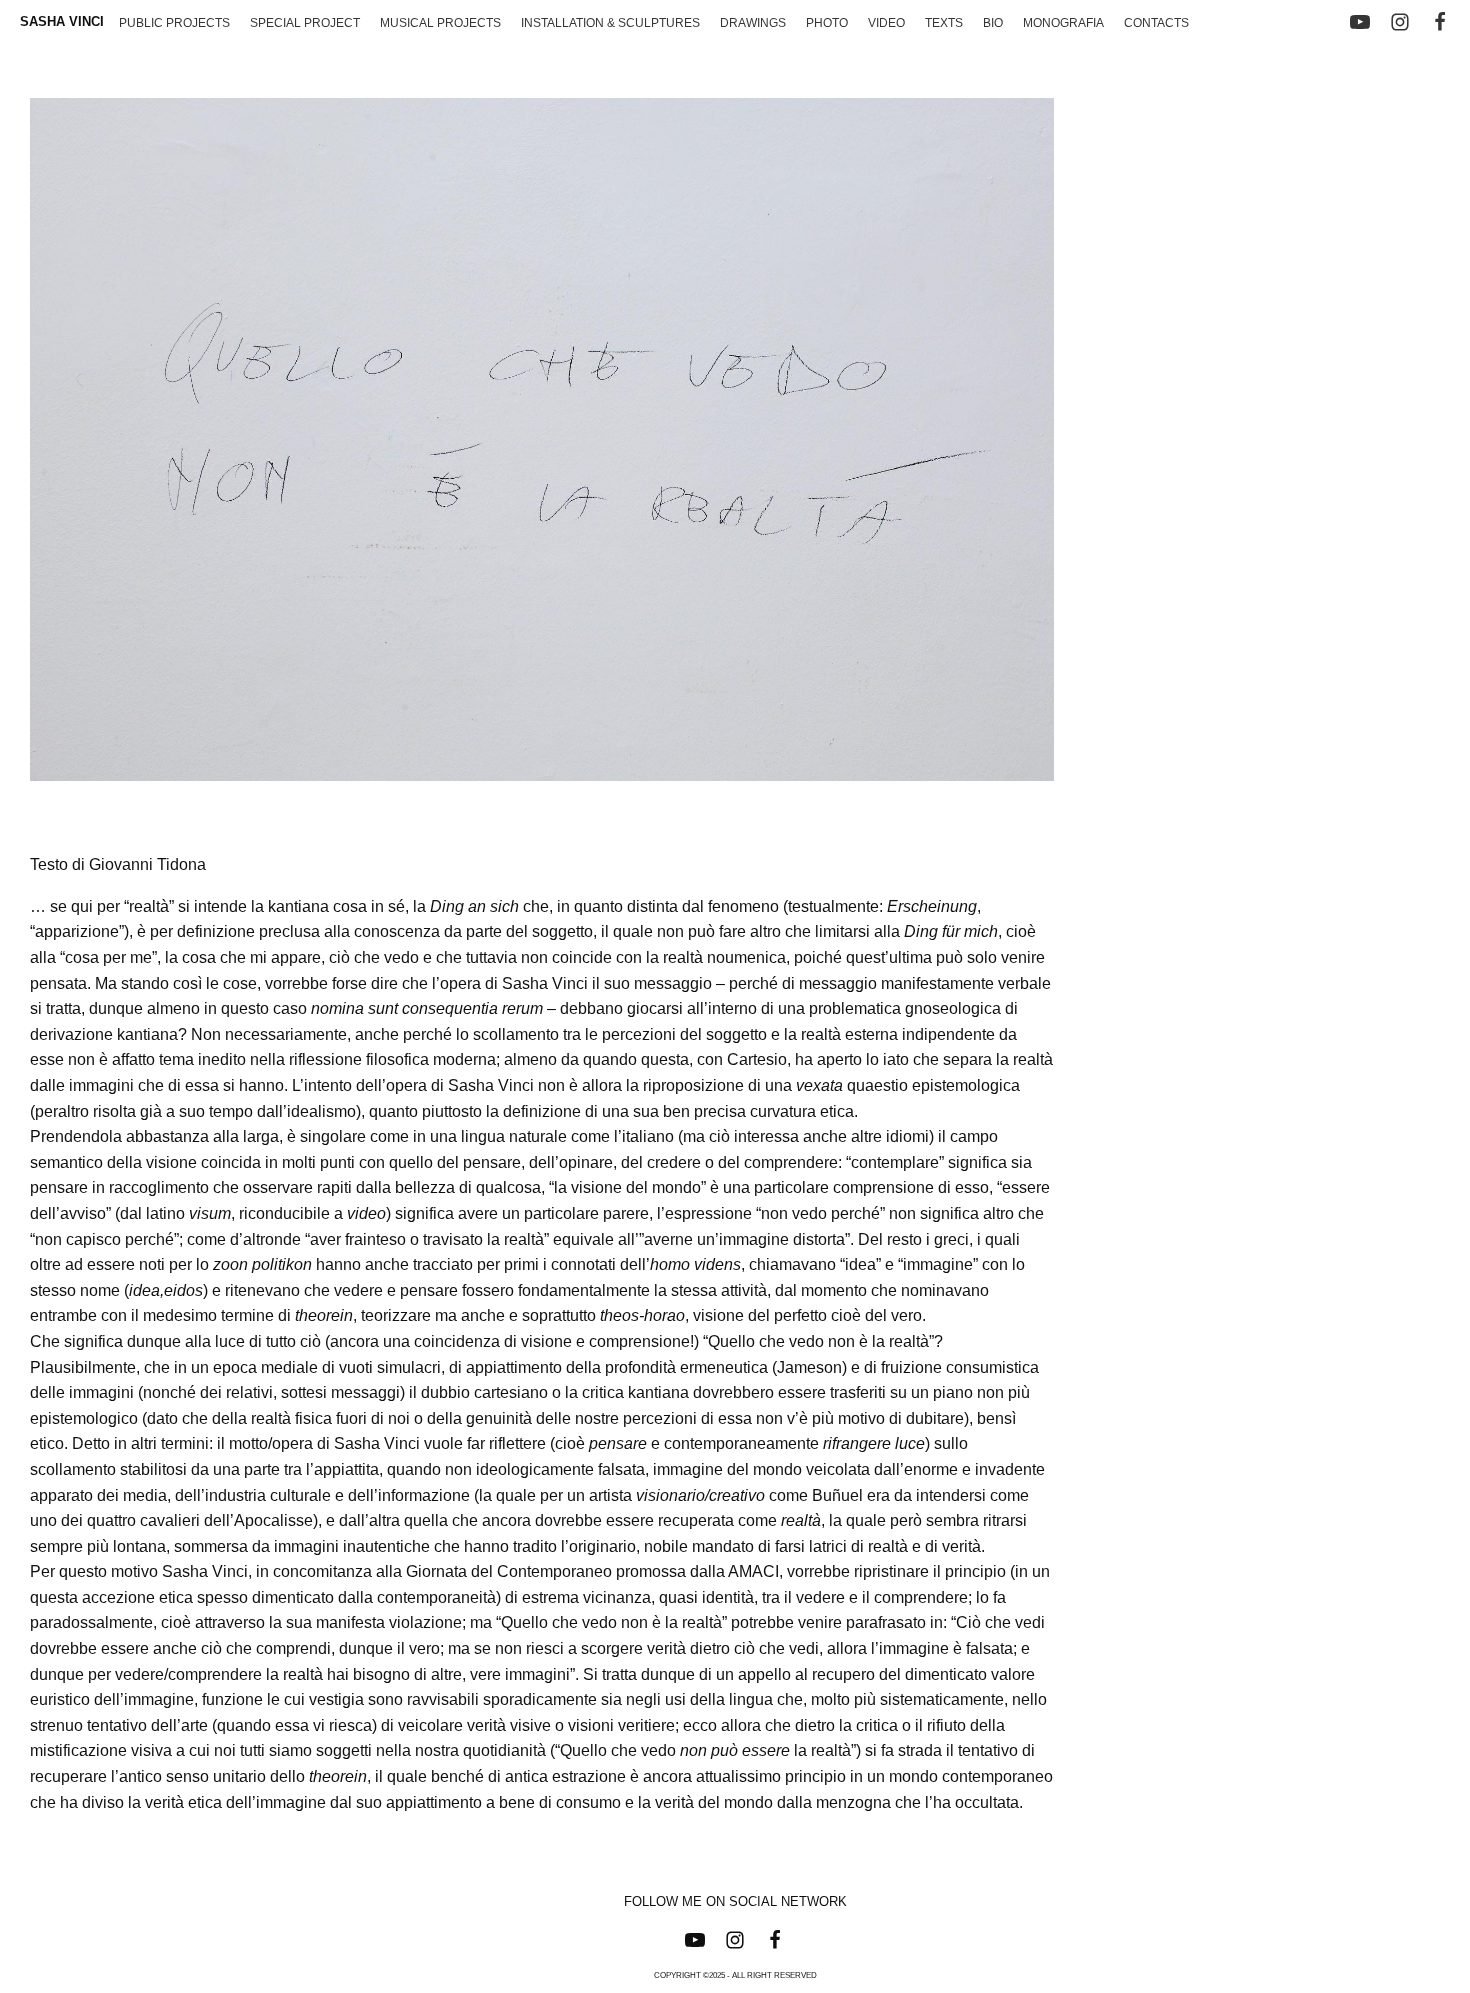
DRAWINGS (753, 23)
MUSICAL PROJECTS (440, 23)
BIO (993, 23)
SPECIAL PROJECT (305, 23)
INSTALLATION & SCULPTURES (610, 23)
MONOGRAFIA (1063, 23)
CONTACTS (1156, 23)
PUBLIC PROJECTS (174, 23)
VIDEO (886, 23)
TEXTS (944, 23)
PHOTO (827, 23)
